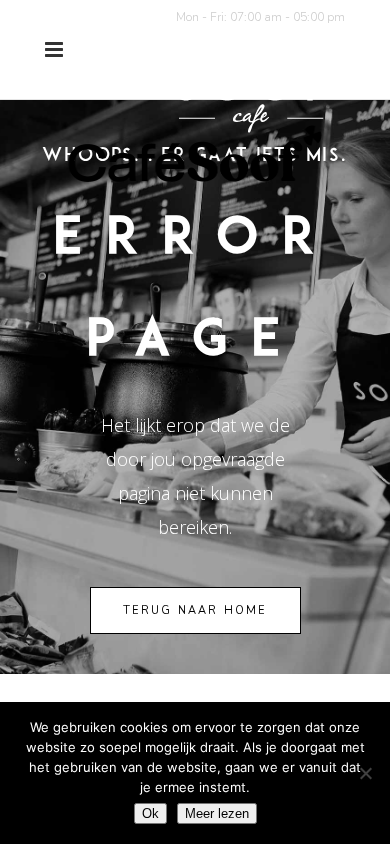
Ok (150, 813)
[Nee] (365, 773)
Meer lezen (217, 813)
